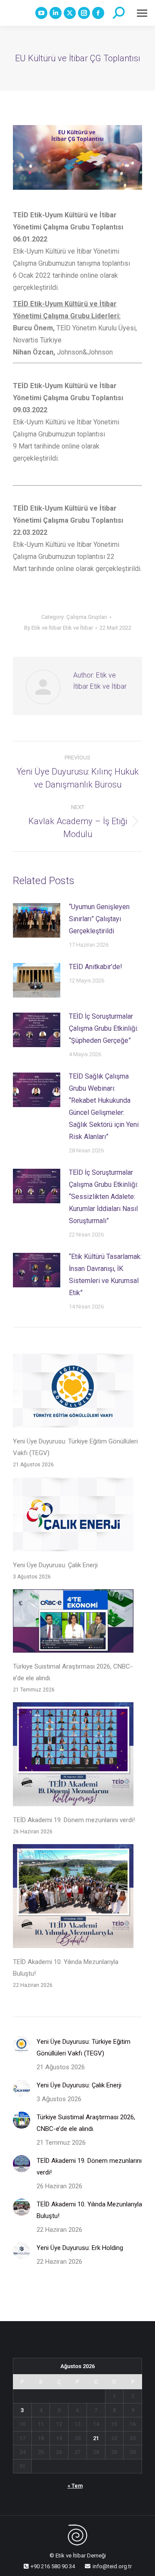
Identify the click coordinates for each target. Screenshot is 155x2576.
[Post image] (37, 920)
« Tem (75, 2486)
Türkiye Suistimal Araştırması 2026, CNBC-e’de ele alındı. (73, 1672)
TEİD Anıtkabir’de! (96, 967)
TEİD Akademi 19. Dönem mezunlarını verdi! (74, 1820)
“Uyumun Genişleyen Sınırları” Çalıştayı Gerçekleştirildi (99, 919)
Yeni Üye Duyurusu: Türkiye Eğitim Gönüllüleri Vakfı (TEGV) (75, 1447)
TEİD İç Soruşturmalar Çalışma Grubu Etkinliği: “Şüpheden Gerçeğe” (104, 1028)
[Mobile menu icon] (142, 13)
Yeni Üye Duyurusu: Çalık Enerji (55, 1565)
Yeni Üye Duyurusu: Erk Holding (80, 2248)
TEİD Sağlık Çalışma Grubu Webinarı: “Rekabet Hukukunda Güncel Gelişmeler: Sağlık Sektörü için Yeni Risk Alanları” (104, 1106)
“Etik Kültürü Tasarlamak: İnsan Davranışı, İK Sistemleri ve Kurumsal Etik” (105, 1275)
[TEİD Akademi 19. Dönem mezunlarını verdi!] (73, 1756)
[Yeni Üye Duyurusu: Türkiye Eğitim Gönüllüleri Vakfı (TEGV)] (73, 1392)
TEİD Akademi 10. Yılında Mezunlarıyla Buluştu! (66, 1968)
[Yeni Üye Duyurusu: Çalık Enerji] (73, 1516)
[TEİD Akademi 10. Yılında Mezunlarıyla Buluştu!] (73, 1898)
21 (96, 2438)
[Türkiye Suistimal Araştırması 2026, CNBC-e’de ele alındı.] (73, 1623)
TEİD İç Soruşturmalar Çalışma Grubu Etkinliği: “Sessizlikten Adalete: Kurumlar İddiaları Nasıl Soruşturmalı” (104, 1197)
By (59, 628)
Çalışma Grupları (87, 617)
